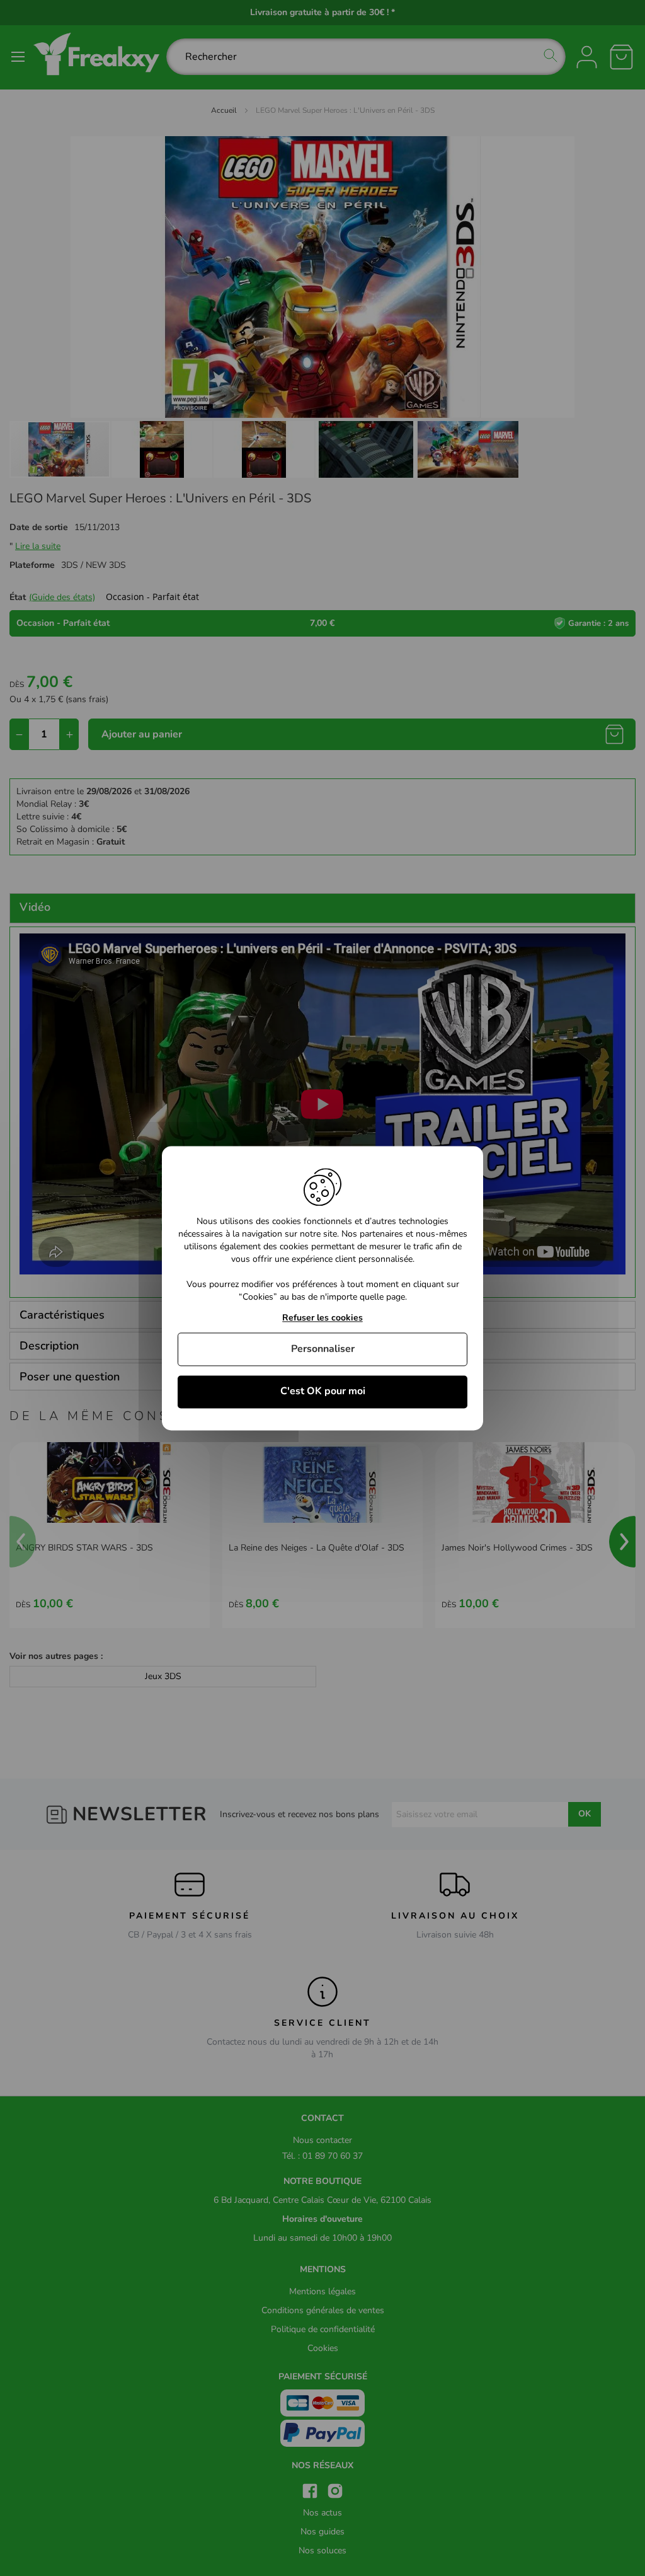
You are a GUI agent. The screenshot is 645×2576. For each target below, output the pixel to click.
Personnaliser (323, 1349)
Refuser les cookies (322, 1318)
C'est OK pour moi (323, 1392)
